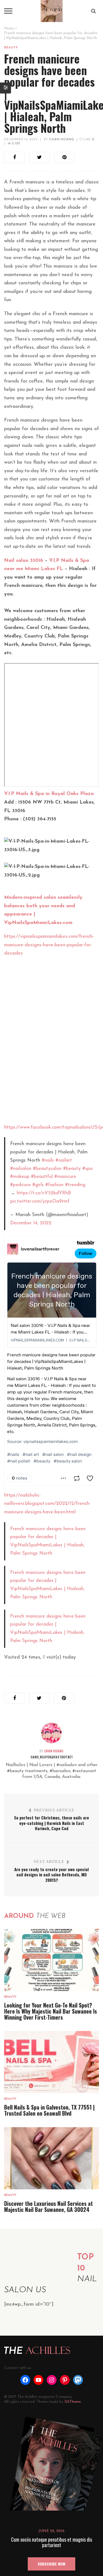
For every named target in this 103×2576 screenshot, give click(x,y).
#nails (48, 1160)
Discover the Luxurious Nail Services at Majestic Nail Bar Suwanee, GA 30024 (48, 2206)
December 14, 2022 (21, 140)
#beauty (72, 1169)
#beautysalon (47, 1169)
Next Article (49, 1862)
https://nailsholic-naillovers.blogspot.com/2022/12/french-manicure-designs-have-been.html (47, 1504)
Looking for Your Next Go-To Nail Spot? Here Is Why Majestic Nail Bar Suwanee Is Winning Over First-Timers (51, 2011)
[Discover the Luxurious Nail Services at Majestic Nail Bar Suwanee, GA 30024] (51, 2158)
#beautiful (42, 1177)
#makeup (20, 1177)
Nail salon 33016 (24, 561)
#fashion (54, 1185)
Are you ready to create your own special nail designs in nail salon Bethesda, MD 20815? (51, 1875)
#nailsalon (21, 1169)
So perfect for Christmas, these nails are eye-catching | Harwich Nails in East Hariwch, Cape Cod (51, 1823)
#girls (38, 1185)
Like (88, 140)
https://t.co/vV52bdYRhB (44, 1193)
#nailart (64, 1160)
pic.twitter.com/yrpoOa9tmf (40, 1201)
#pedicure (20, 1185)
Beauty (11, 48)
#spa (87, 1169)
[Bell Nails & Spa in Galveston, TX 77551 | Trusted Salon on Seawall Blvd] (51, 2062)
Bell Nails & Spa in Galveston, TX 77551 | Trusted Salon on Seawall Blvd (49, 2110)
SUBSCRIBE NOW (51, 2564)
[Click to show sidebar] (5, 88)
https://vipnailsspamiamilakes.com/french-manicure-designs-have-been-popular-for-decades (49, 945)
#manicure (65, 1177)
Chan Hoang (62, 140)
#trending (75, 1185)
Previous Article (54, 1810)
